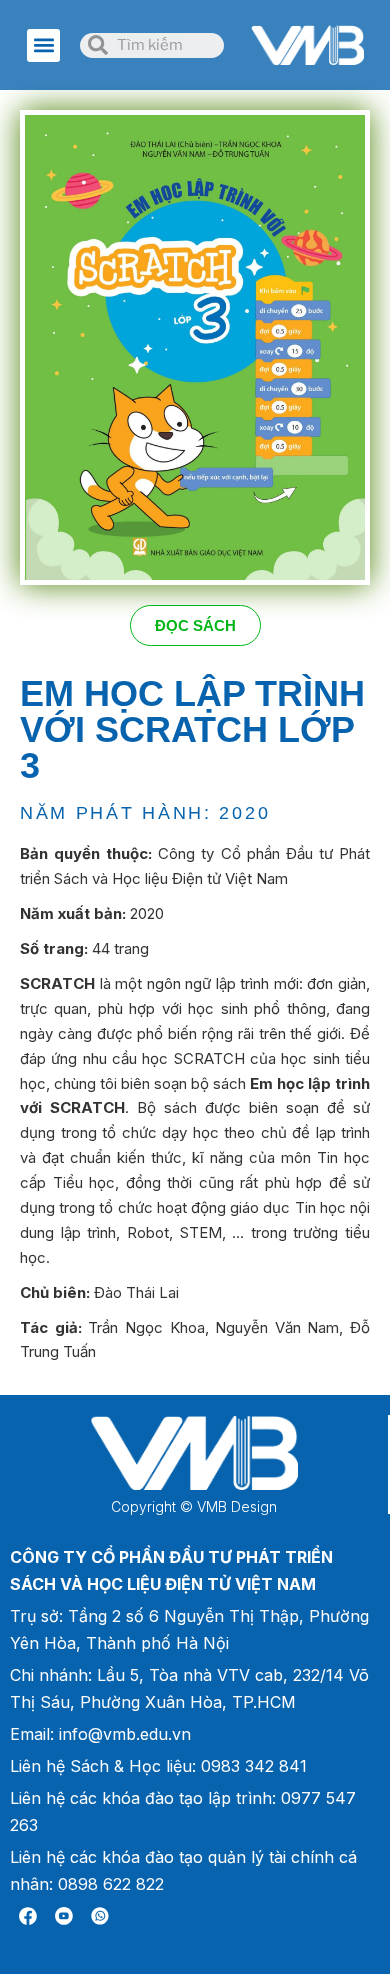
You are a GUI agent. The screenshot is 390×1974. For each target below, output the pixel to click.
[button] (43, 45)
